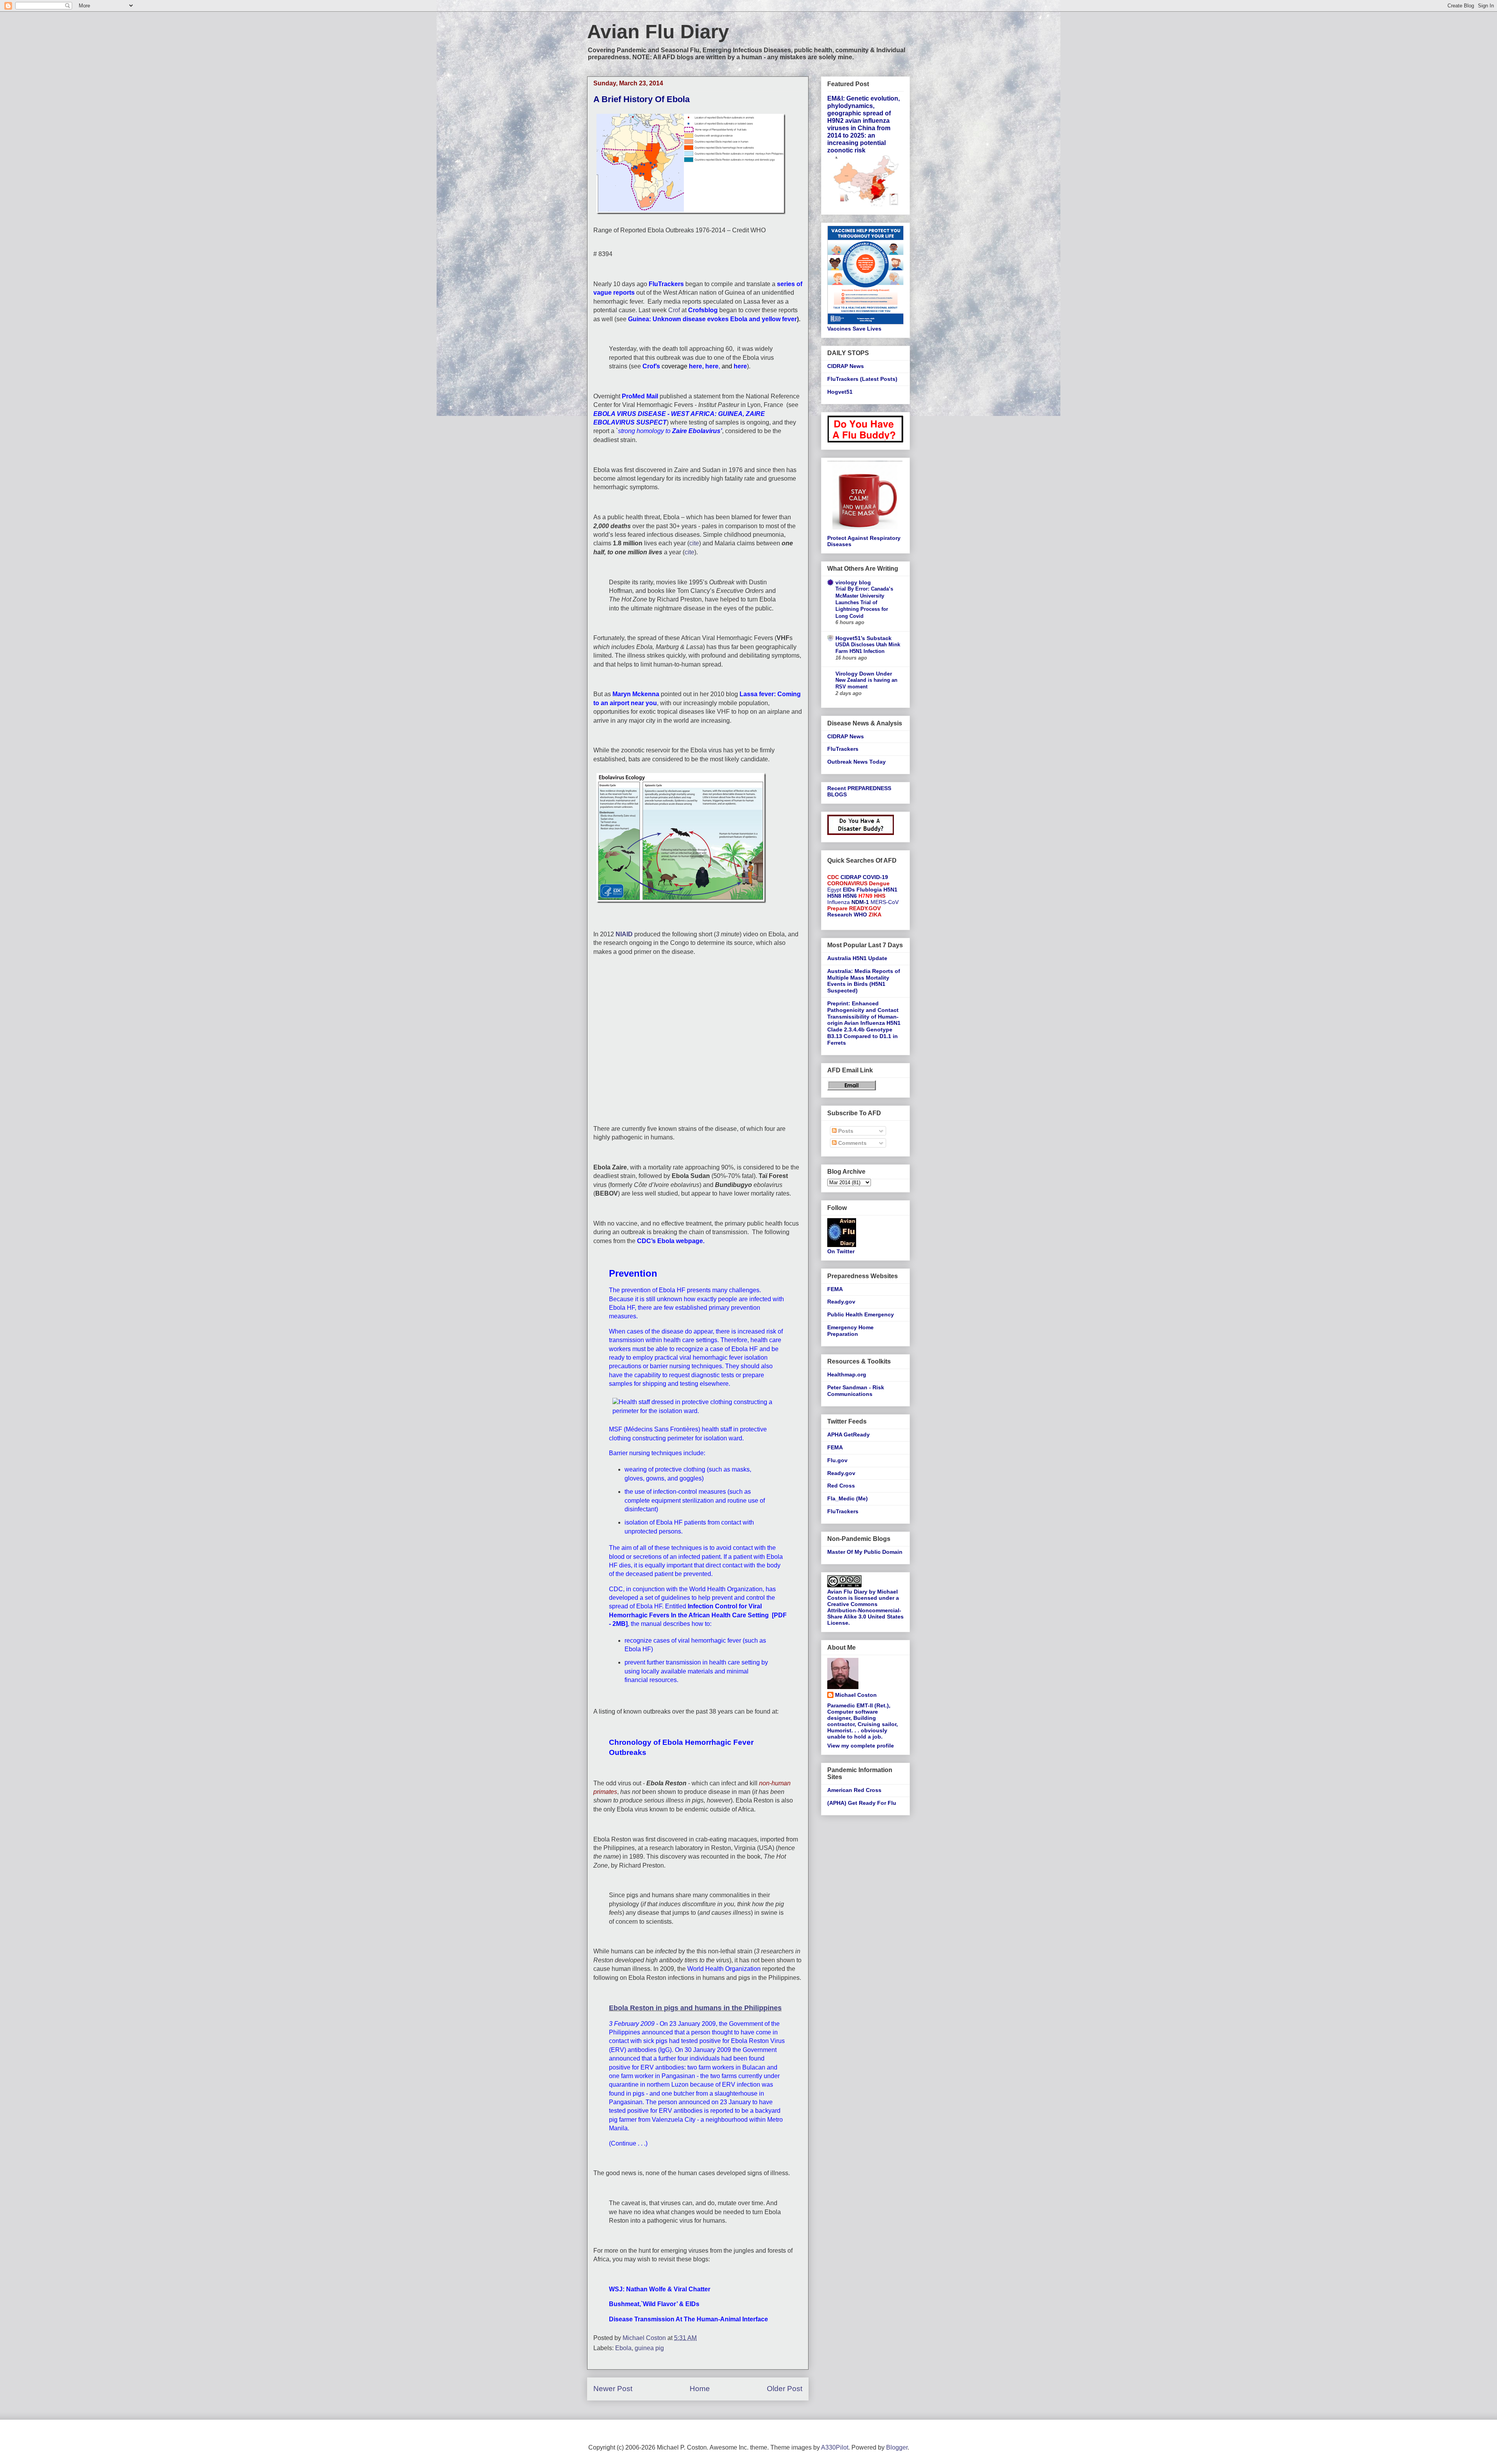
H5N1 (890, 890)
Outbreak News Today (856, 762)
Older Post (785, 2389)
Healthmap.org (847, 1374)
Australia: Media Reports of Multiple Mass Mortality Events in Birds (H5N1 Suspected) (864, 981)
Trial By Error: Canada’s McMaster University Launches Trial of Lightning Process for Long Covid (864, 602)
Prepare (837, 908)
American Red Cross (854, 1790)
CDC (833, 877)
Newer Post (613, 2389)
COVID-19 (875, 877)
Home (700, 2389)
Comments (852, 1143)
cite (694, 543)
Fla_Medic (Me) (848, 1498)
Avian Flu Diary (658, 32)
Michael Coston (856, 1695)
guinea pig (649, 2348)
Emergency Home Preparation (850, 1331)
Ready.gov (841, 1302)
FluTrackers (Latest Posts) (862, 379)
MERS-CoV (885, 902)
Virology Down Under (864, 674)
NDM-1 (860, 902)
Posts (845, 1131)
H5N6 (850, 896)
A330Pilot (835, 2447)
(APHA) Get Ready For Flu (862, 1803)
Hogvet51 (840, 392)
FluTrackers (843, 749)
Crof (674, 310)
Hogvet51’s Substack (864, 638)
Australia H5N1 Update (857, 958)
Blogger (897, 2447)
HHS (880, 896)
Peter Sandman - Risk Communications (856, 1391)
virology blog (853, 582)
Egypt (834, 890)
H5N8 (834, 896)
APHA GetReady (848, 1435)
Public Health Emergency (861, 1314)
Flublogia (869, 890)
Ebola (623, 2348)
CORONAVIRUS (847, 883)
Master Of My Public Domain (865, 1552)
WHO (860, 914)
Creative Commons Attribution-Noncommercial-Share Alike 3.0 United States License (865, 1613)
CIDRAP (851, 877)
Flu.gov (837, 1460)
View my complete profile (861, 1746)
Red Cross (841, 1486)
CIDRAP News (846, 366)
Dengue (879, 883)
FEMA (835, 1289)
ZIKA (875, 914)
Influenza (839, 902)
